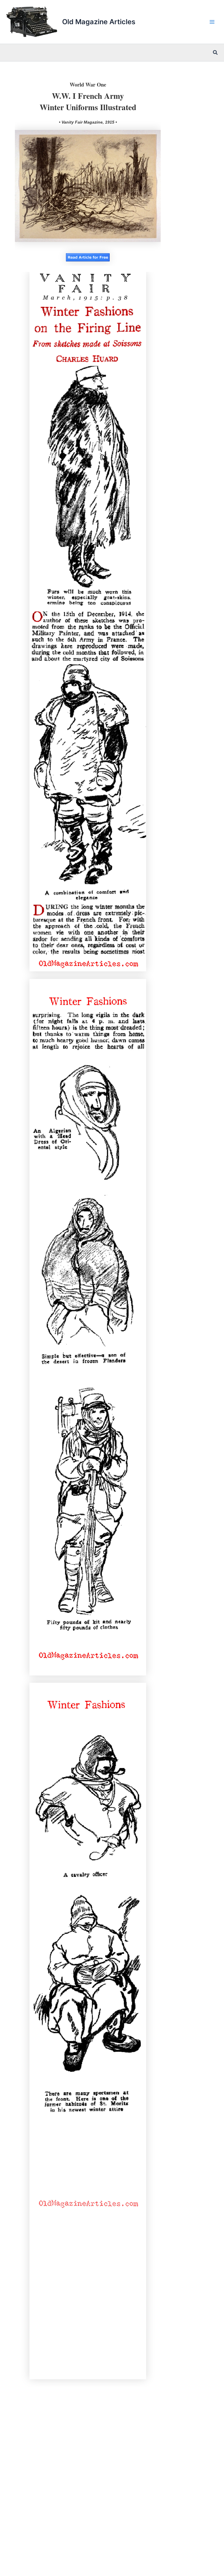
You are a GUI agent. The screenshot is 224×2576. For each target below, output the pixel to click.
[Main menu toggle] (212, 22)
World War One (88, 85)
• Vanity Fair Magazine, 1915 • (88, 122)
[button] (216, 53)
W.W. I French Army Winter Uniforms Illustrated (88, 101)
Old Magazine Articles (99, 22)
